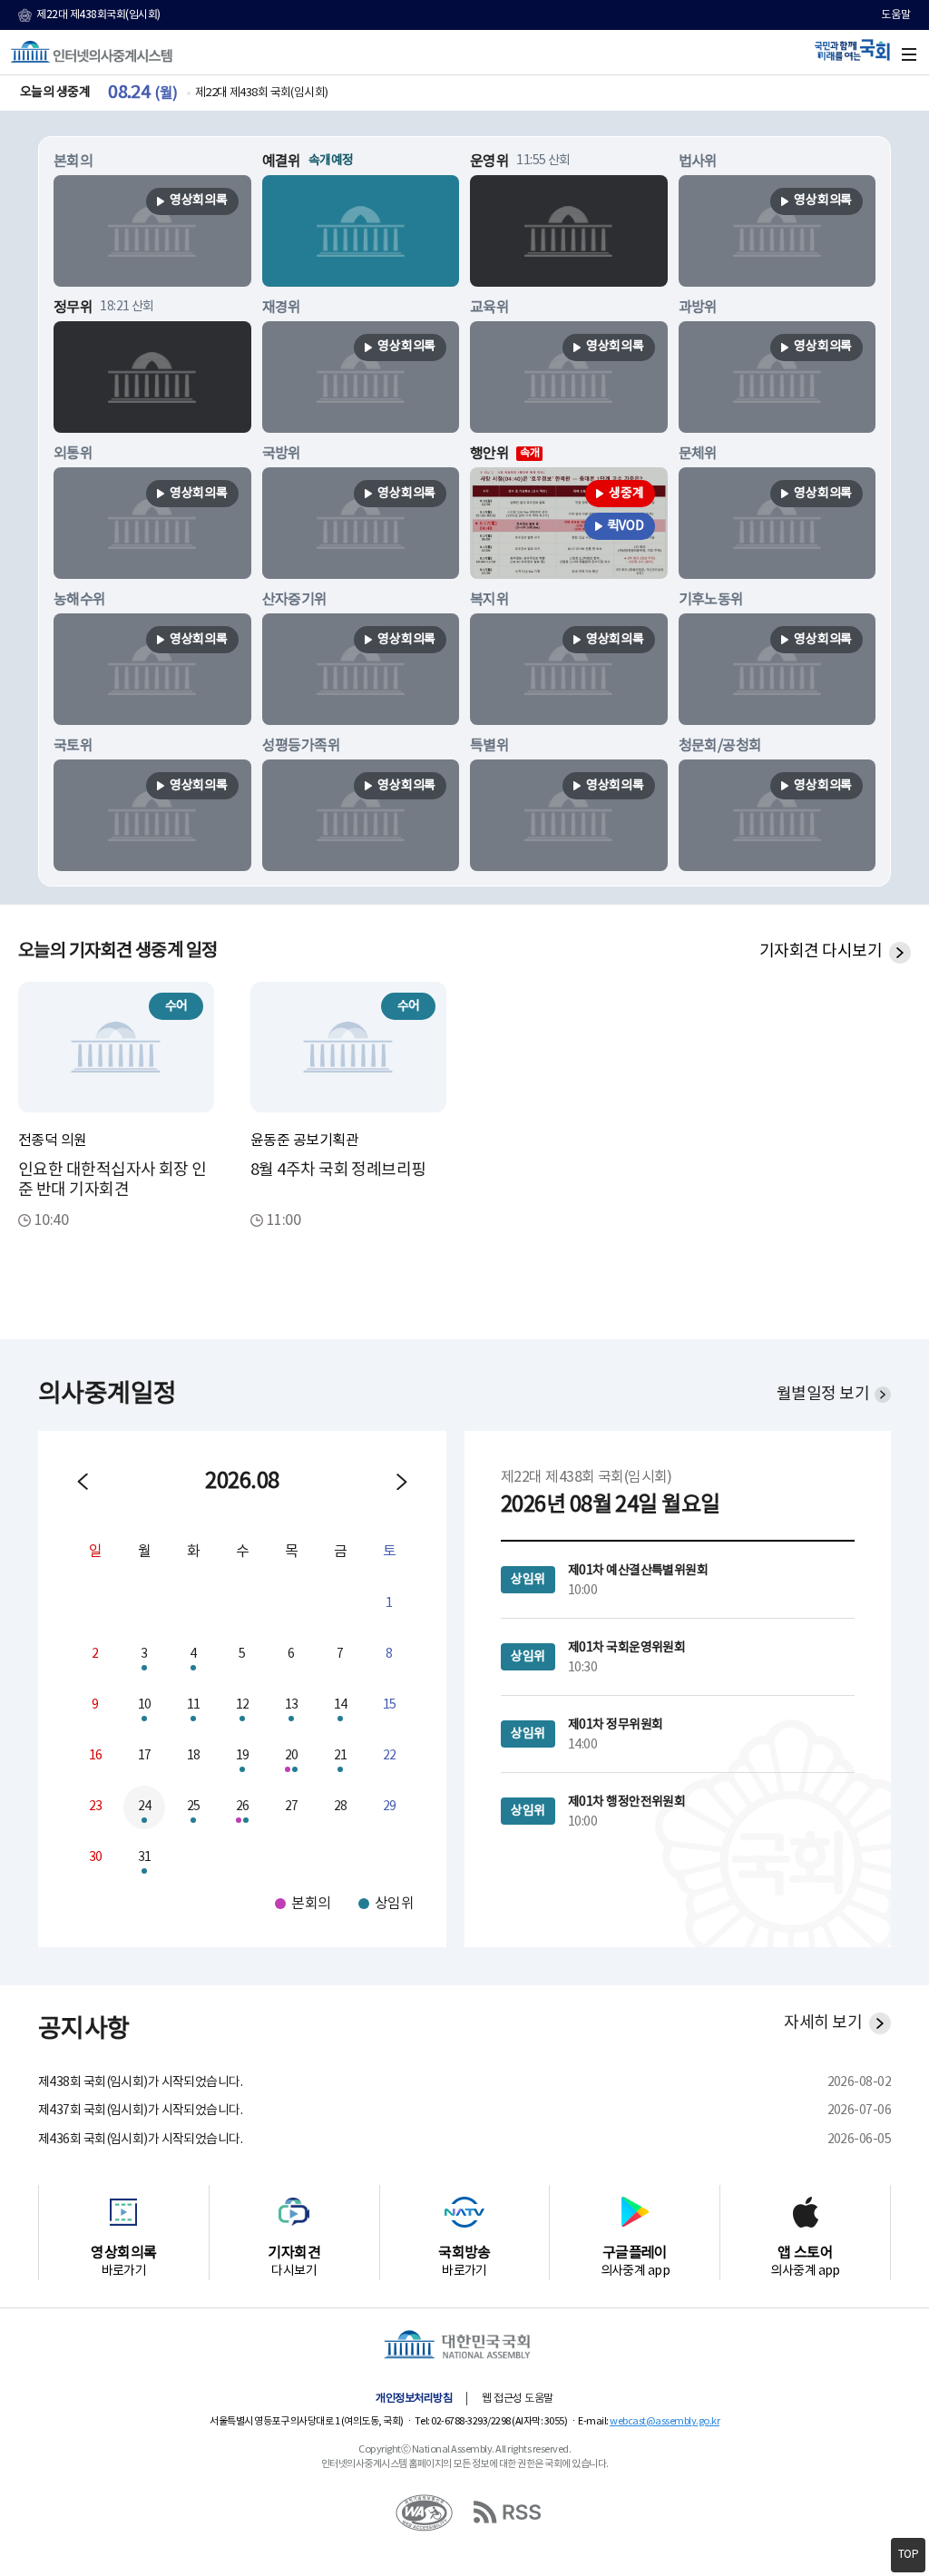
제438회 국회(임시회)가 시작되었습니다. (140, 2082)
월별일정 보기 (823, 1394)
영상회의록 (199, 201)
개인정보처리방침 (414, 2399)
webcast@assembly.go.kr (665, 2421)
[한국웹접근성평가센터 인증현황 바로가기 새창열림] (425, 2498)
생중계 (626, 494)
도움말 (896, 15)
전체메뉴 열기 (909, 54)
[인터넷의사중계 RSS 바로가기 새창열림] (504, 2498)
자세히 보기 (823, 2023)
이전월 (83, 1482)
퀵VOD (626, 526)
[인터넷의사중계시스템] (92, 52)
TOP (909, 2555)
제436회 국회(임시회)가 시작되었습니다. (140, 2140)
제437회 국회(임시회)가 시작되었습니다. (140, 2111)
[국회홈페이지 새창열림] (464, 2346)
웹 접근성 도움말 (518, 2399)
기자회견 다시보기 (821, 951)
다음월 (402, 1482)
